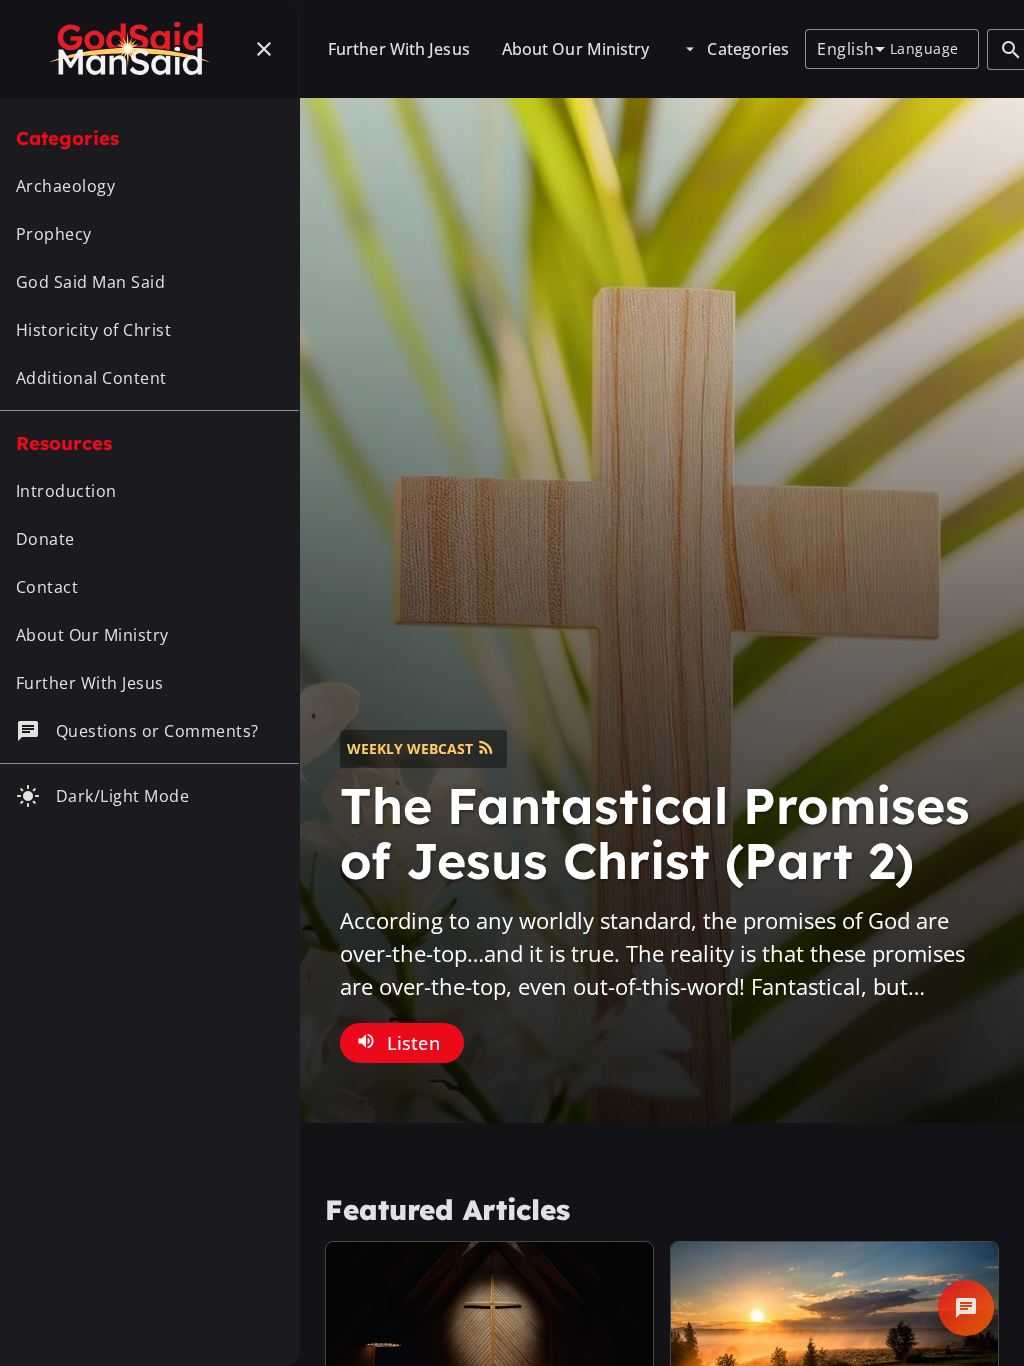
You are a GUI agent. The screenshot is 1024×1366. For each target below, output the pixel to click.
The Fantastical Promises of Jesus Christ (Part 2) (655, 833)
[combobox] (850, 49)
